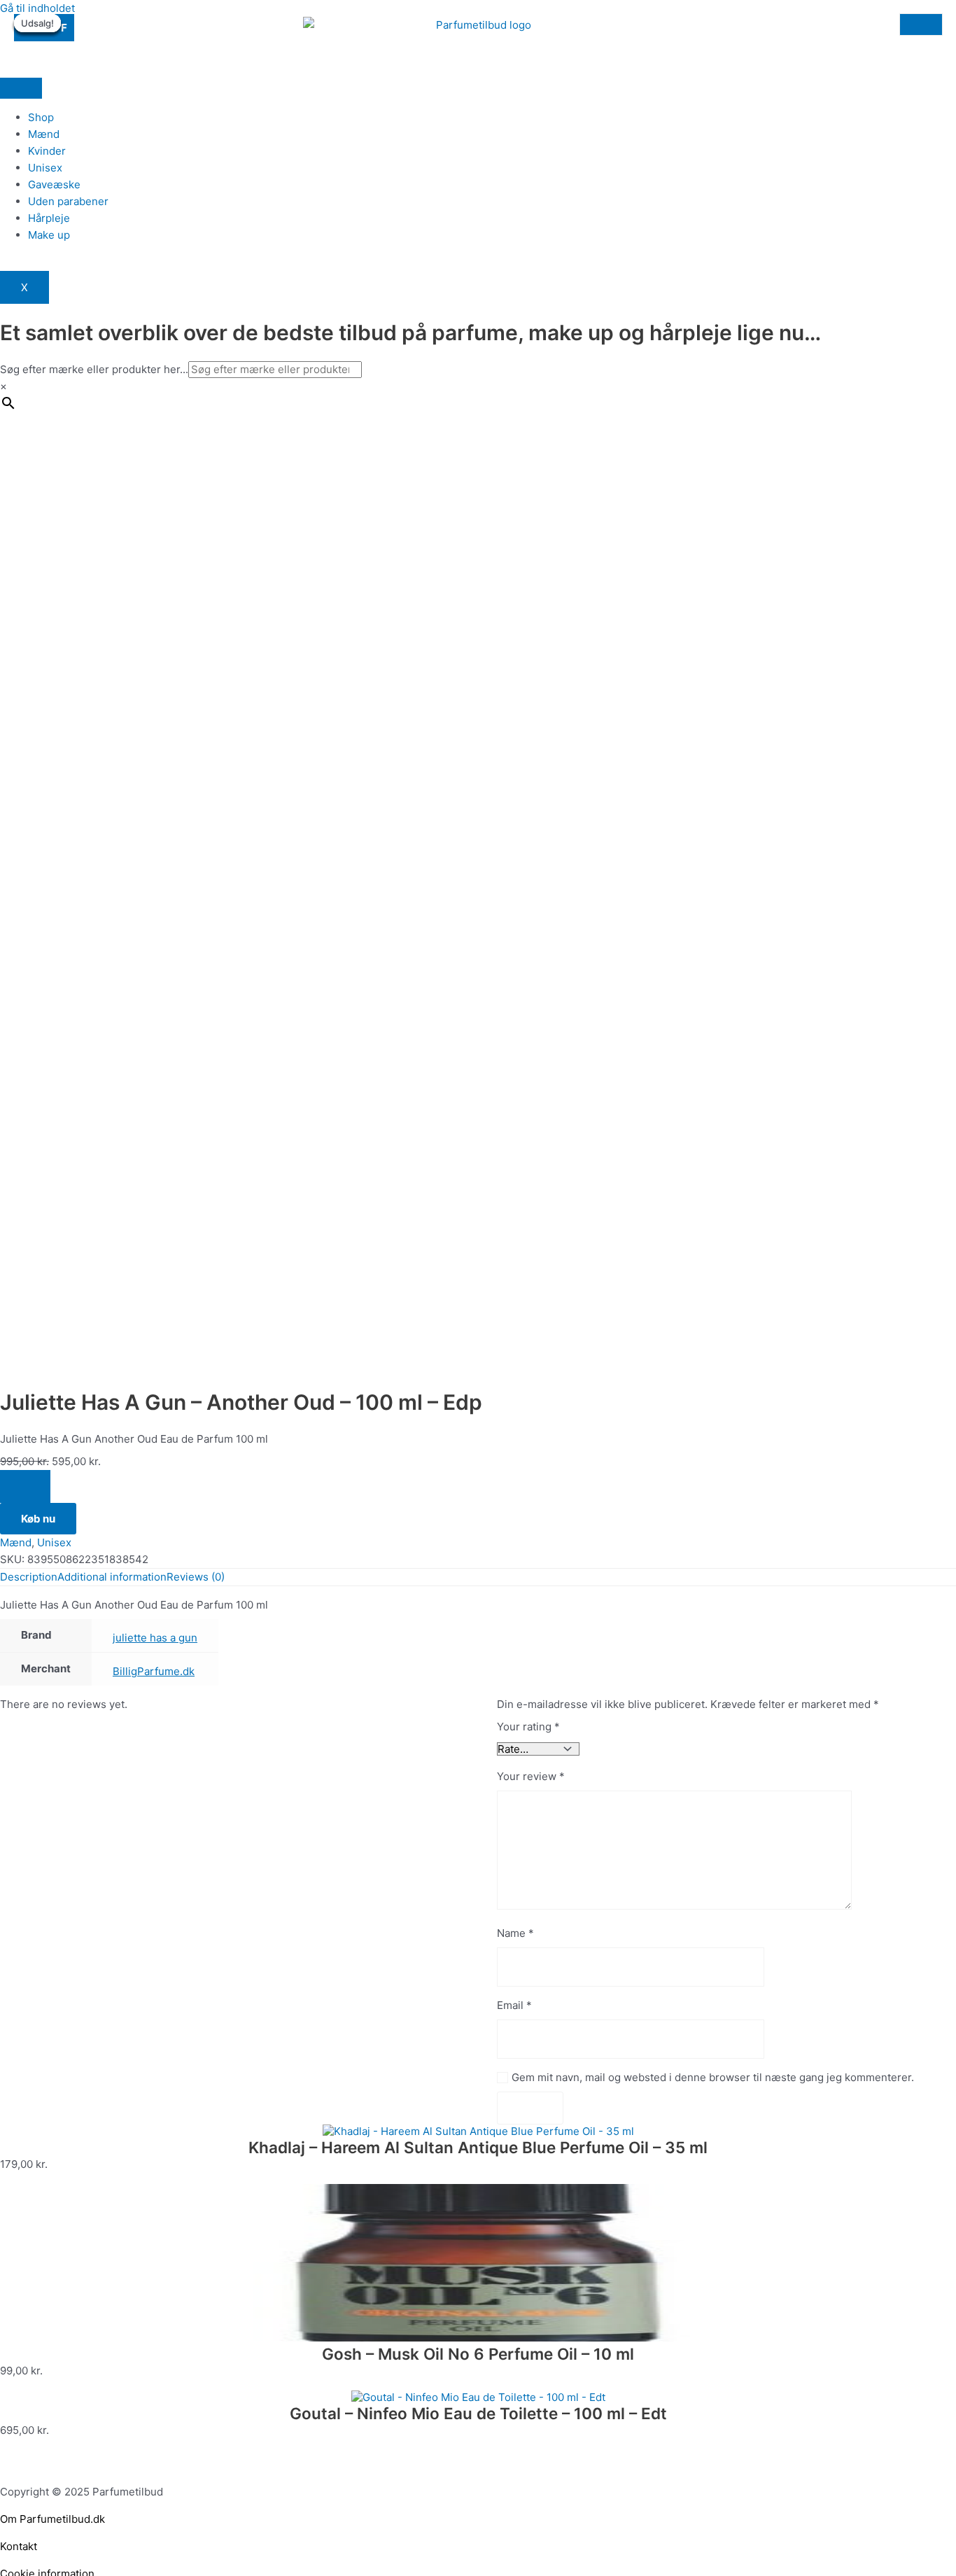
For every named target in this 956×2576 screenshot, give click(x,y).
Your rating (528, 1727)
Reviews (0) (196, 1577)
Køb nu (38, 1519)
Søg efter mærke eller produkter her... (94, 369)
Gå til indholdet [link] (37, 8)
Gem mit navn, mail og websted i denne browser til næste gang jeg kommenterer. (713, 2077)
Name (515, 1933)
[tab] (29, 1577)
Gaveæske (54, 184)
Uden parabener (68, 201)
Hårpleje (49, 218)
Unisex (45, 168)
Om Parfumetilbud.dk (52, 2519)
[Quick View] (13, 2177)
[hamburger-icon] (21, 88)
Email (514, 2005)
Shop (41, 117)
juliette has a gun (155, 1638)
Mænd (44, 134)
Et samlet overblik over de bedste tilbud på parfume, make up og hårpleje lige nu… (410, 332)
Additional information (112, 1577)
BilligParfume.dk (154, 1671)
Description (29, 1577)
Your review (531, 1776)
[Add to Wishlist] (25, 1486)
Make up (49, 235)
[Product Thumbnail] (921, 24)
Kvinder (47, 151)
